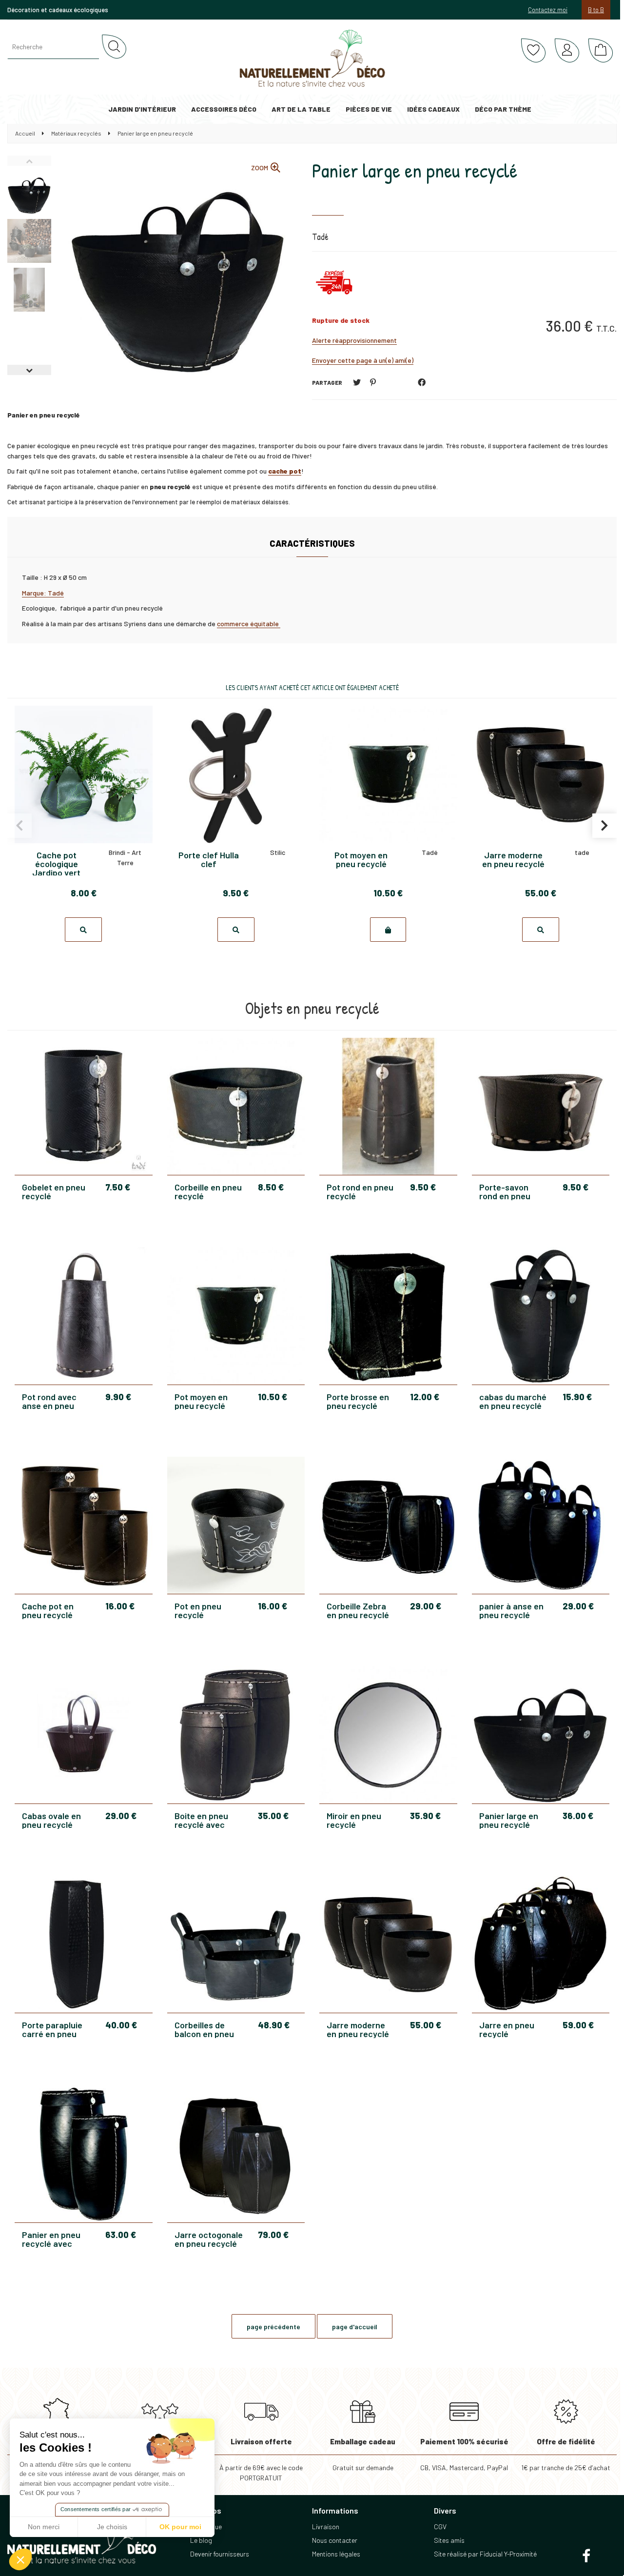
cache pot (285, 471)
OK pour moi (180, 2527)
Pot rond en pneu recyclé (360, 1191)
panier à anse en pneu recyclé (511, 1610)
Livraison (326, 2526)
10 (273, 1397)
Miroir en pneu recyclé (354, 1820)
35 (273, 1816)
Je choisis (112, 2527)
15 (577, 1397)
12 (425, 1397)
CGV (440, 2526)
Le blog (201, 2540)
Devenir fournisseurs (220, 2554)
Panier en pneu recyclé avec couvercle (51, 2239)
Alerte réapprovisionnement (354, 340)
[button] (20, 2559)
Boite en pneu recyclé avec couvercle (201, 1820)
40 (121, 2025)
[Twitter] (357, 382)
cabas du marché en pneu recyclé (513, 1401)
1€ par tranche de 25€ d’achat (566, 2454)
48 (274, 2025)
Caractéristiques (312, 543)
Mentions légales (336, 2554)
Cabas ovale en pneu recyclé (51, 1820)
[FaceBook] (422, 382)
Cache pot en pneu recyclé (48, 1610)
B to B (596, 10)
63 (121, 2235)
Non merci (44, 2527)
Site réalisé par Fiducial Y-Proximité (485, 2554)
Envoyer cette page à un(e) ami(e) (363, 360)
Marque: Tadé (43, 593)
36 (578, 1816)
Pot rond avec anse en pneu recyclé (49, 1401)
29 (426, 1606)
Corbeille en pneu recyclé (208, 1191)
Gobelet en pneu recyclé (54, 1191)
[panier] (601, 51)
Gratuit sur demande (363, 2454)
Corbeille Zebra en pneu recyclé (358, 1610)
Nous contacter (335, 2540)
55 (426, 2025)
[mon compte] (567, 51)
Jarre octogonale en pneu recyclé (209, 2239)
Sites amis (449, 2540)
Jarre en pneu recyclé (507, 2029)
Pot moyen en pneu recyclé (201, 1401)
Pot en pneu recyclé (198, 1610)
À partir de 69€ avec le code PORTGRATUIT (261, 2459)
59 (578, 2025)
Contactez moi (548, 10)
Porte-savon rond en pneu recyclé (505, 1191)
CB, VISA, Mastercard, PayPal (464, 2454)
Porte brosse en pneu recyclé (358, 1401)
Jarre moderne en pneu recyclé (358, 2029)
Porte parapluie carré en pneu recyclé (52, 2029)
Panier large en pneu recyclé (415, 170)
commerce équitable (249, 624)
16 (120, 1606)
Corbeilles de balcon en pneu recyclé (204, 2029)
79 (273, 2235)
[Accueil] (312, 59)
